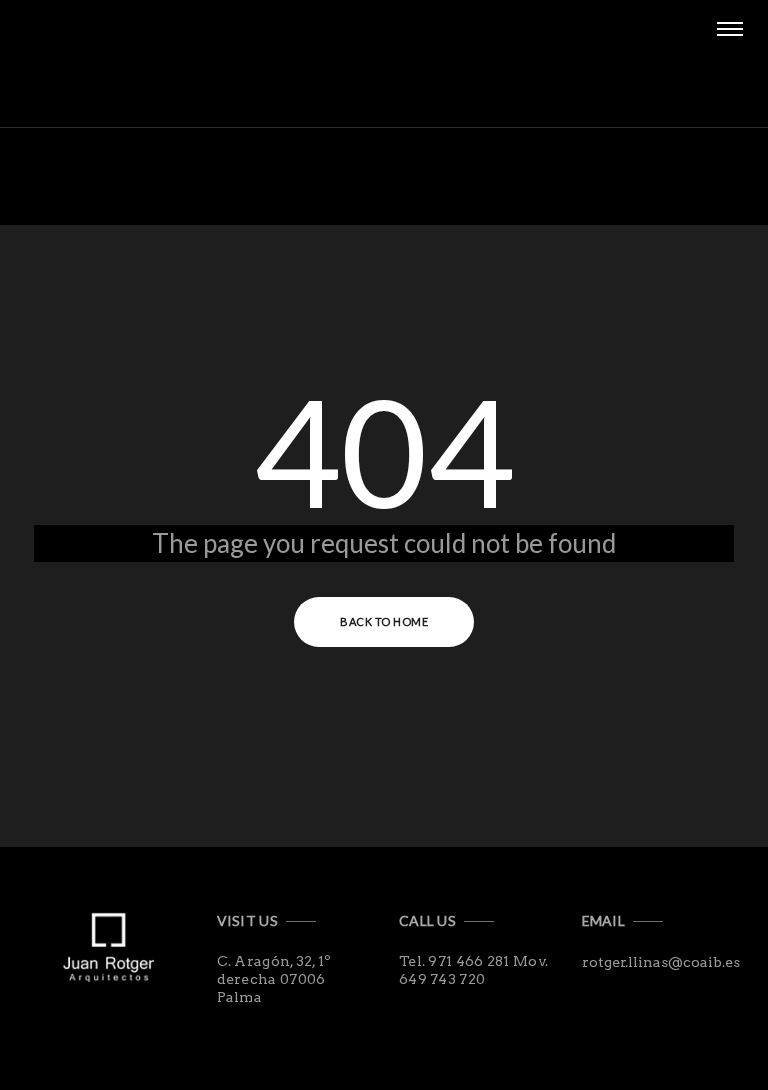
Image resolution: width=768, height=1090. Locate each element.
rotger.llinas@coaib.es (661, 962)
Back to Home (384, 621)
